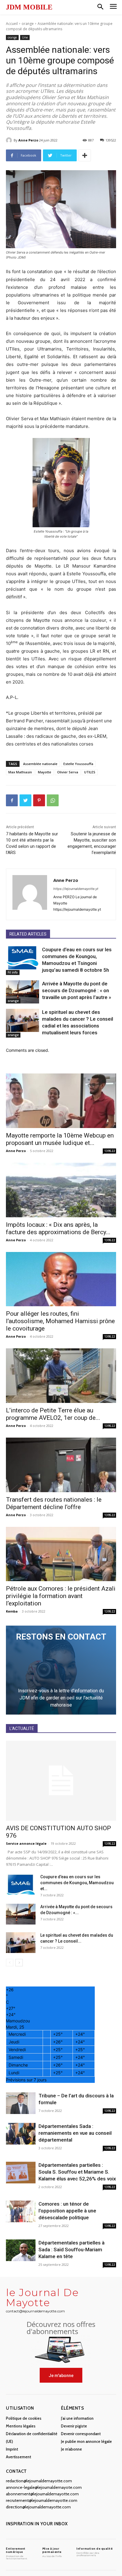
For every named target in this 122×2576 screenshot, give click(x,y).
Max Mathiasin (20, 772)
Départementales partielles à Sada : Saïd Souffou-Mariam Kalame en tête (72, 2250)
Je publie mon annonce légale (86, 2441)
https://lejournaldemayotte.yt (76, 889)
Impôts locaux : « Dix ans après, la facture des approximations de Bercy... (58, 1228)
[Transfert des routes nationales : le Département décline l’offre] (61, 1465)
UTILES (90, 772)
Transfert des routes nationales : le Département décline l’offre (54, 1503)
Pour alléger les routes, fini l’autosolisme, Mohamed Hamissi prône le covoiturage (60, 1321)
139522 (110, 1151)
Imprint (12, 2449)
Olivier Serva (68, 772)
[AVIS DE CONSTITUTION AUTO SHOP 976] (61, 1781)
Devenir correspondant (81, 2434)
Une (25, 37)
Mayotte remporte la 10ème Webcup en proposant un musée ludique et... (60, 1139)
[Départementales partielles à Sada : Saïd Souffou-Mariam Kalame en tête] (21, 2250)
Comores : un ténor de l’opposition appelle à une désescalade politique (67, 2211)
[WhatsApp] (53, 800)
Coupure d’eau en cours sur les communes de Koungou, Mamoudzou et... (77, 1883)
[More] (85, 155)
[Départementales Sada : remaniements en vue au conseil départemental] (21, 2134)
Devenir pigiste (74, 2426)
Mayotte (45, 772)
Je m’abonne (72, 2449)
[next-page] (19, 1963)
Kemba (12, 1611)
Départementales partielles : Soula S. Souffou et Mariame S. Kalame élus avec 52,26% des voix (77, 2172)
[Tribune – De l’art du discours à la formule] (21, 2103)
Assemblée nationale (40, 764)
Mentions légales (21, 2426)
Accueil (12, 24)
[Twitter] (25, 800)
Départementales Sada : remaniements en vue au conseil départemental (75, 2133)
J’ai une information (77, 2418)
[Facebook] (12, 800)
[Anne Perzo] (10, 140)
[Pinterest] (39, 800)
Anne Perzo (28, 140)
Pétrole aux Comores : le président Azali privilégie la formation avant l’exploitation (61, 1596)
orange (28, 24)
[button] (100, 7)
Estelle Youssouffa (78, 764)
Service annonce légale (26, 1843)
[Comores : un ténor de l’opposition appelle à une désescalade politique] (21, 2211)
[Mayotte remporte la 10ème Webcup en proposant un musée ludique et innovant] (61, 1101)
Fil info (13, 972)
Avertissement (19, 2457)
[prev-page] (10, 1963)
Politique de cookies (24, 2418)
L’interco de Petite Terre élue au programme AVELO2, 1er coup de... (53, 1414)
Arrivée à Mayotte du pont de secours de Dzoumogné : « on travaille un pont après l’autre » (77, 990)
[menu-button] (113, 7)
